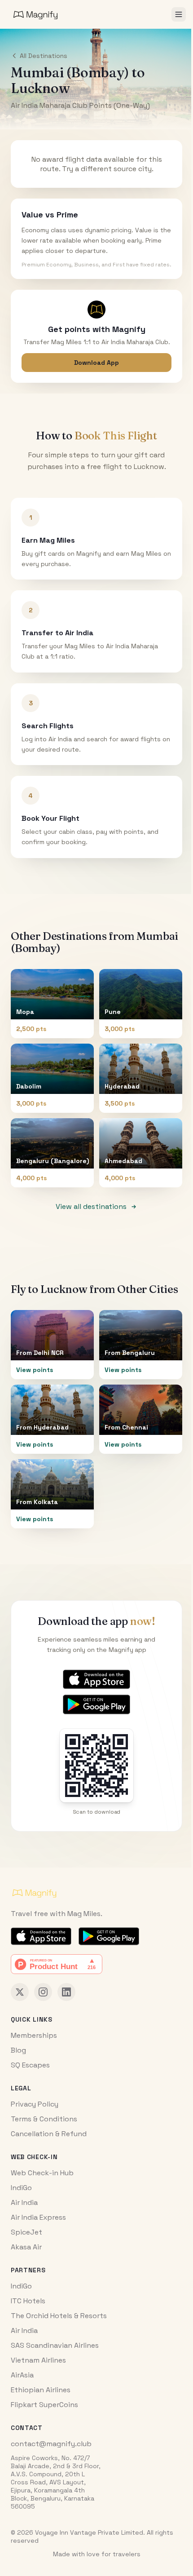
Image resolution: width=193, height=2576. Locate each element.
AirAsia (22, 2375)
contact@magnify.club (51, 2444)
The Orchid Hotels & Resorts (59, 2316)
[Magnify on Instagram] (43, 1992)
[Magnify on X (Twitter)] (20, 1992)
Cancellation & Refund (49, 2134)
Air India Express (38, 2217)
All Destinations (44, 56)
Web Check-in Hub (42, 2173)
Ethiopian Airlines (41, 2390)
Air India (24, 2202)
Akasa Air (26, 2247)
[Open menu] (179, 14)
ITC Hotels (28, 2301)
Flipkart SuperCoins (44, 2405)
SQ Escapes (30, 2065)
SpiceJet (26, 2232)
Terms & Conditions (44, 2119)
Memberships (34, 2035)
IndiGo (21, 2188)
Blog (18, 2050)
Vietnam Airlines (38, 2360)
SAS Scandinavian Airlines (55, 2345)
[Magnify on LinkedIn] (66, 1992)
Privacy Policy (35, 2104)
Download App (96, 363)
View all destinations (91, 1206)
